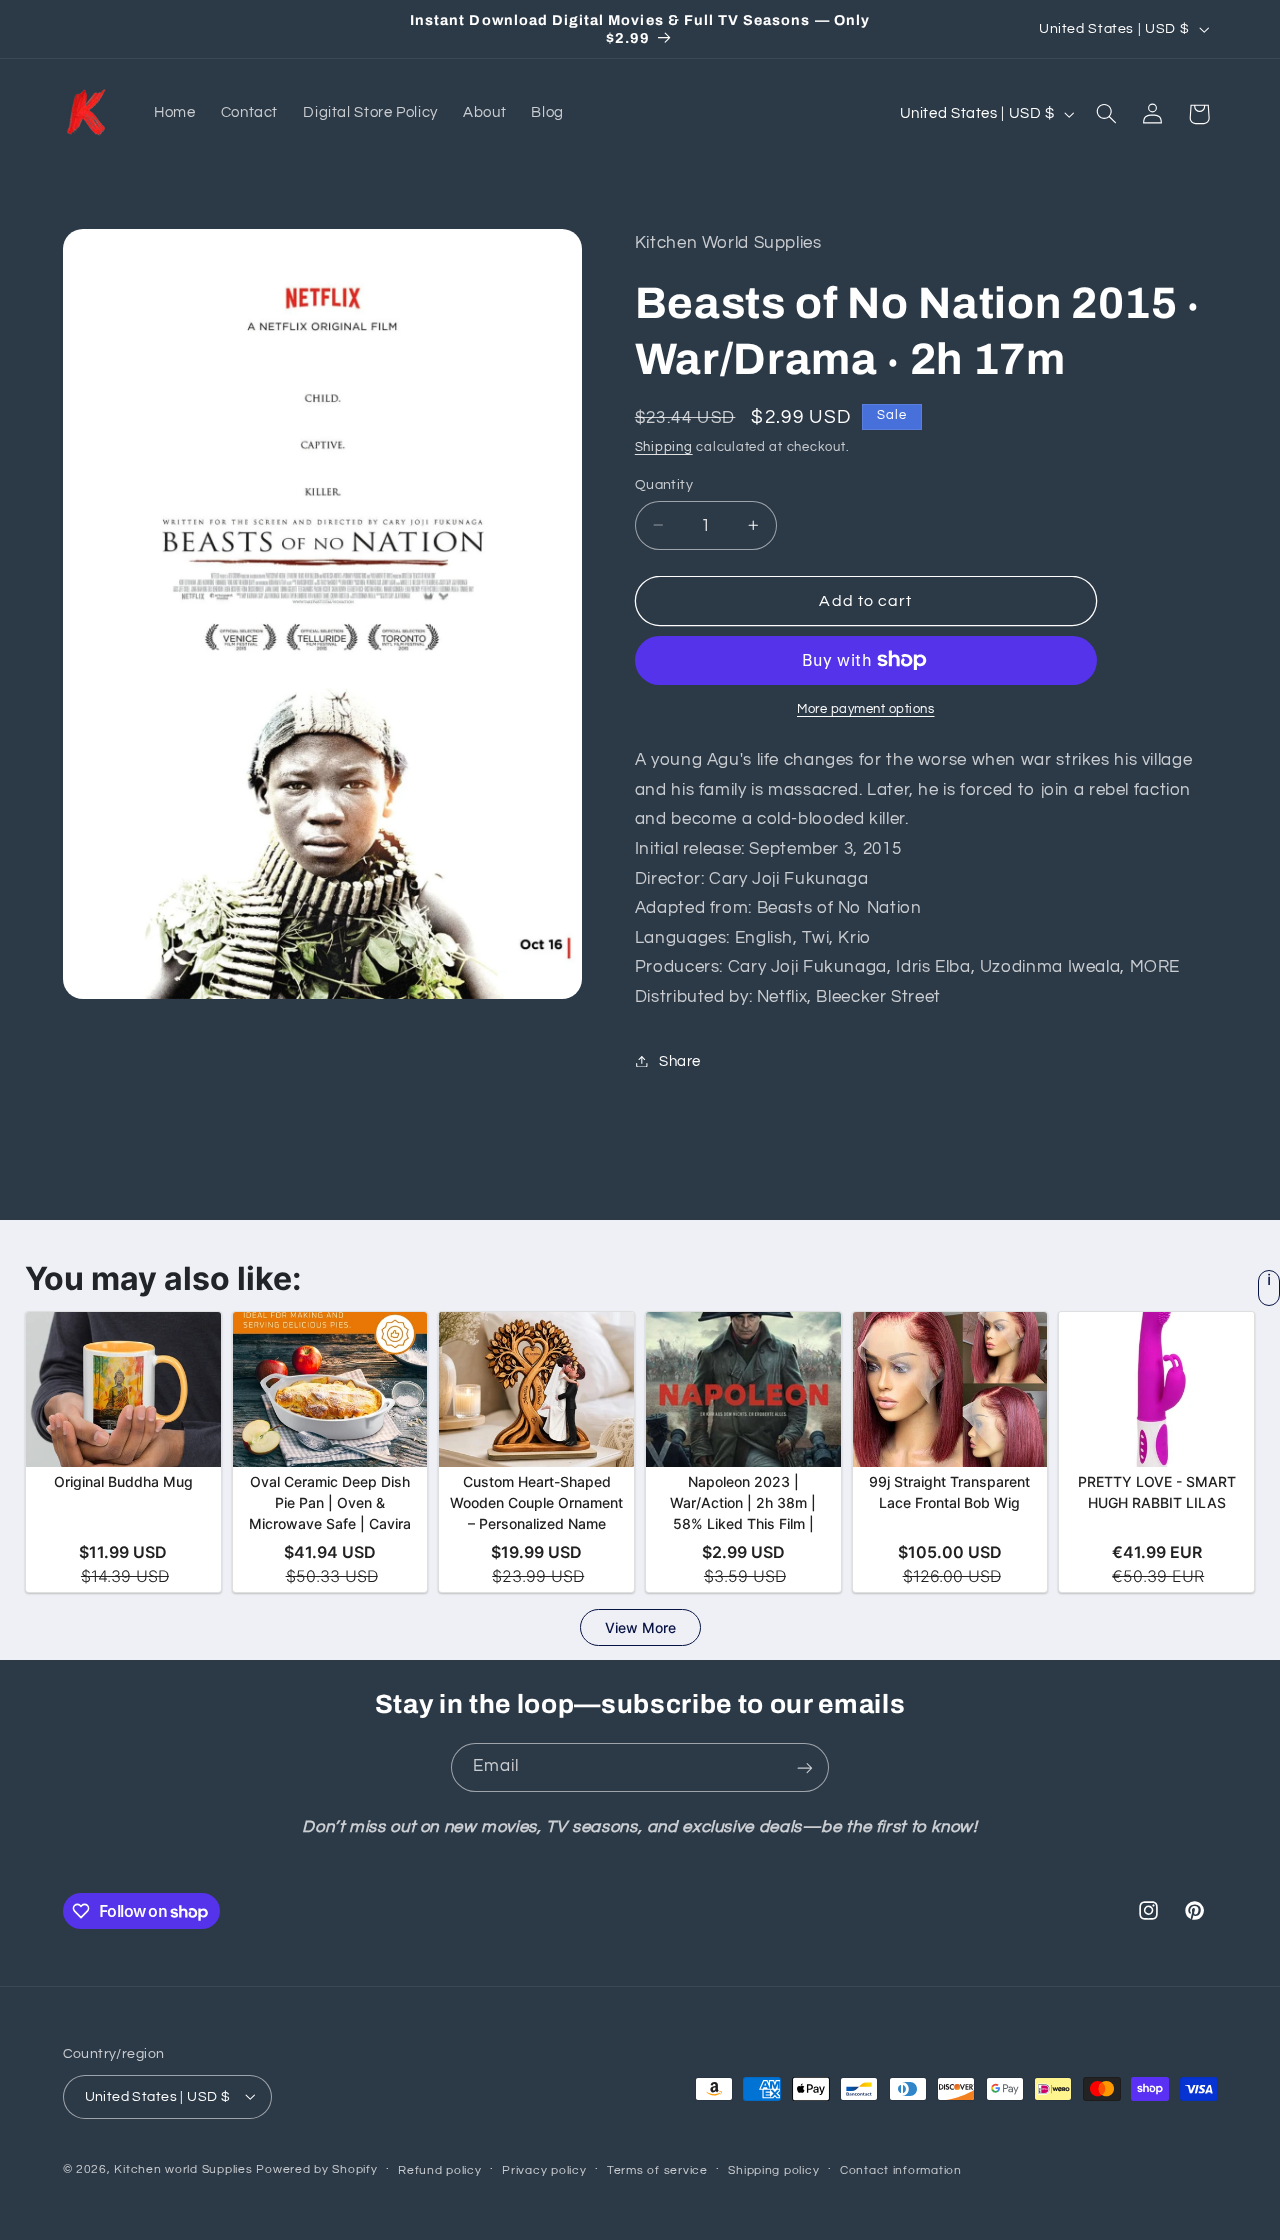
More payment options (866, 709)
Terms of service (657, 2169)
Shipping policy (773, 2169)
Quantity (664, 484)
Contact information (901, 2169)
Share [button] (680, 1060)
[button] (1106, 114)
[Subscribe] (805, 1767)
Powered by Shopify (316, 2168)
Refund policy (440, 2169)
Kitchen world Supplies (183, 2168)
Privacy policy (544, 2169)
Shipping (664, 446)
